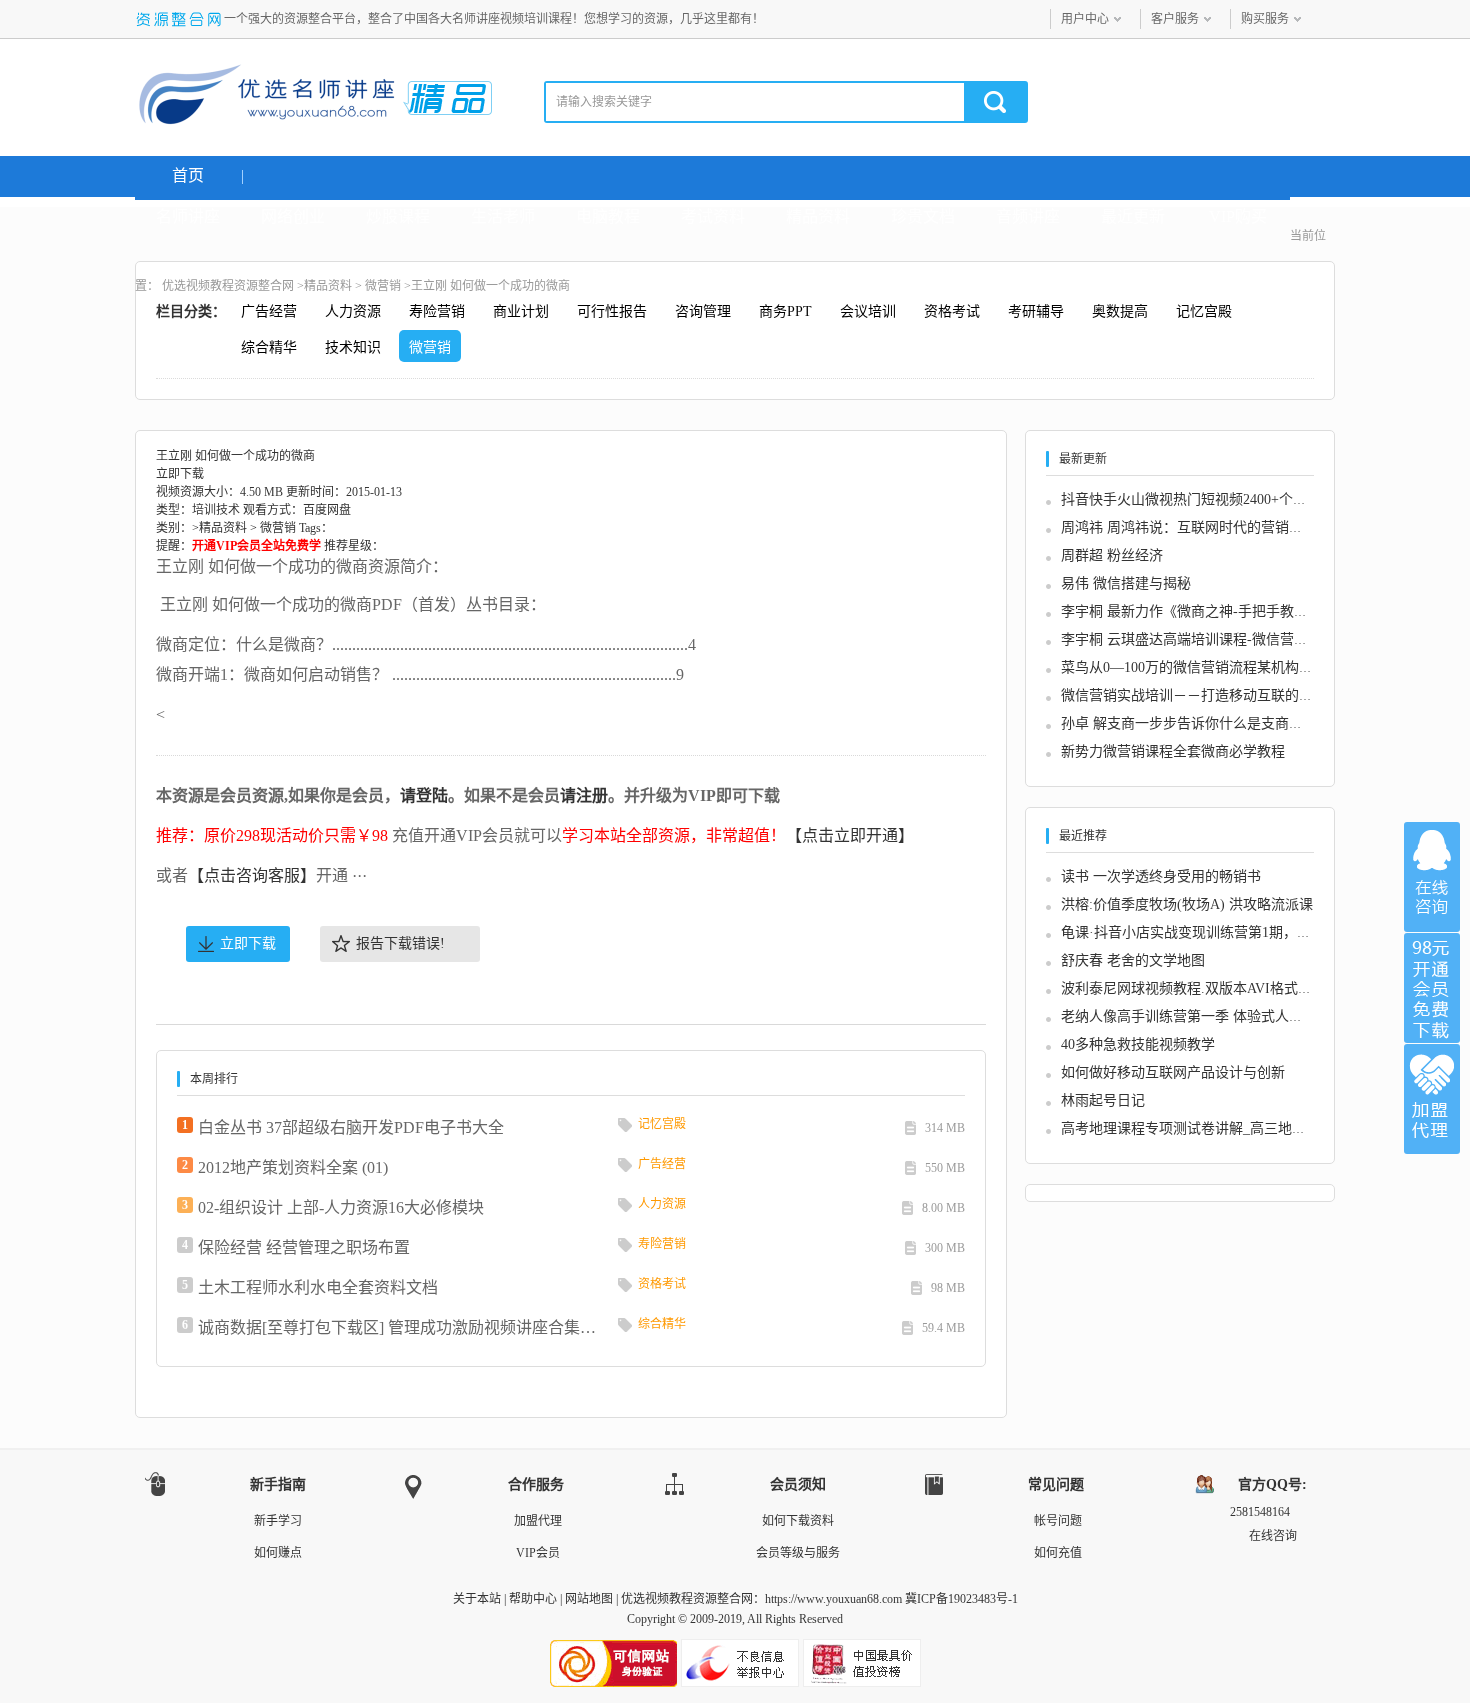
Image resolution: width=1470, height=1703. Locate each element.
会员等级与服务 (798, 1553)
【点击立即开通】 (850, 835)
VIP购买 (1238, 216)
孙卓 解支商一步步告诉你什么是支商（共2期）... (1212, 723)
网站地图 (589, 1599)
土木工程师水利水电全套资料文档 (318, 1287)
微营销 (383, 286)
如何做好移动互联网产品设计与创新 (1173, 1072)
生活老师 (503, 216)
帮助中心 (533, 1599)
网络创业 (293, 216)
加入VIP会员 (1432, 988)
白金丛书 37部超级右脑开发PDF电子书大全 (351, 1127)
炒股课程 (398, 216)
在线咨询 (1432, 877)
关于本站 (477, 1599)
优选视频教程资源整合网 (228, 286)
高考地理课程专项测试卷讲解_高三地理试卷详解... (1217, 1128)
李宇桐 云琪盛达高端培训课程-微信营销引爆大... (1211, 639)
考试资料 (713, 216)
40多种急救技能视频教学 (1138, 1044)
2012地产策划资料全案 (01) (293, 1167)
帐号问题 (1058, 1521)
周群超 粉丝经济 (1112, 555)
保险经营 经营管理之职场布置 (304, 1247)
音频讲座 (1028, 216)
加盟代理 (538, 1521)
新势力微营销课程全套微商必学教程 (1173, 751)
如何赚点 (278, 1553)
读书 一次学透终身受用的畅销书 (1161, 876)
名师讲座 (188, 216)
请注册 (584, 795)
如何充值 (1058, 1553)
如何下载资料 (798, 1521)
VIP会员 (538, 1553)
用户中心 (1085, 19)
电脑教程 (608, 216)
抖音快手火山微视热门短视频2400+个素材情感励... (1218, 499)
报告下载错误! (400, 943)
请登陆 (424, 795)
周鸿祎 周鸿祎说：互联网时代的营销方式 (1189, 527)
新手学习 (278, 1521)
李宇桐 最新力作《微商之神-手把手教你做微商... (1211, 611)
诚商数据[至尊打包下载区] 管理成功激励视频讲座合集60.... (398, 1327)
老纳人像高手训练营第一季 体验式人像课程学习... (1216, 1016)
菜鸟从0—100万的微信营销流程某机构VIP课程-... (1214, 667)
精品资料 (818, 216)
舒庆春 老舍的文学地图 (1133, 960)
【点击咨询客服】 (252, 875)
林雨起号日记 (1103, 1100)
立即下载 (248, 943)
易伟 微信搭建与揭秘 (1126, 583)
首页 (188, 175)
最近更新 (1133, 216)
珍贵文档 (923, 216)
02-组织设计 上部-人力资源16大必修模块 (341, 1207)
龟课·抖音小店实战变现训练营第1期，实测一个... (1213, 932)
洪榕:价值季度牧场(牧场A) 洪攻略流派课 (1187, 904)
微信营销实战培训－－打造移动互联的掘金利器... (1214, 695)
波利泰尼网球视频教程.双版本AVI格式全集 (1193, 988)
